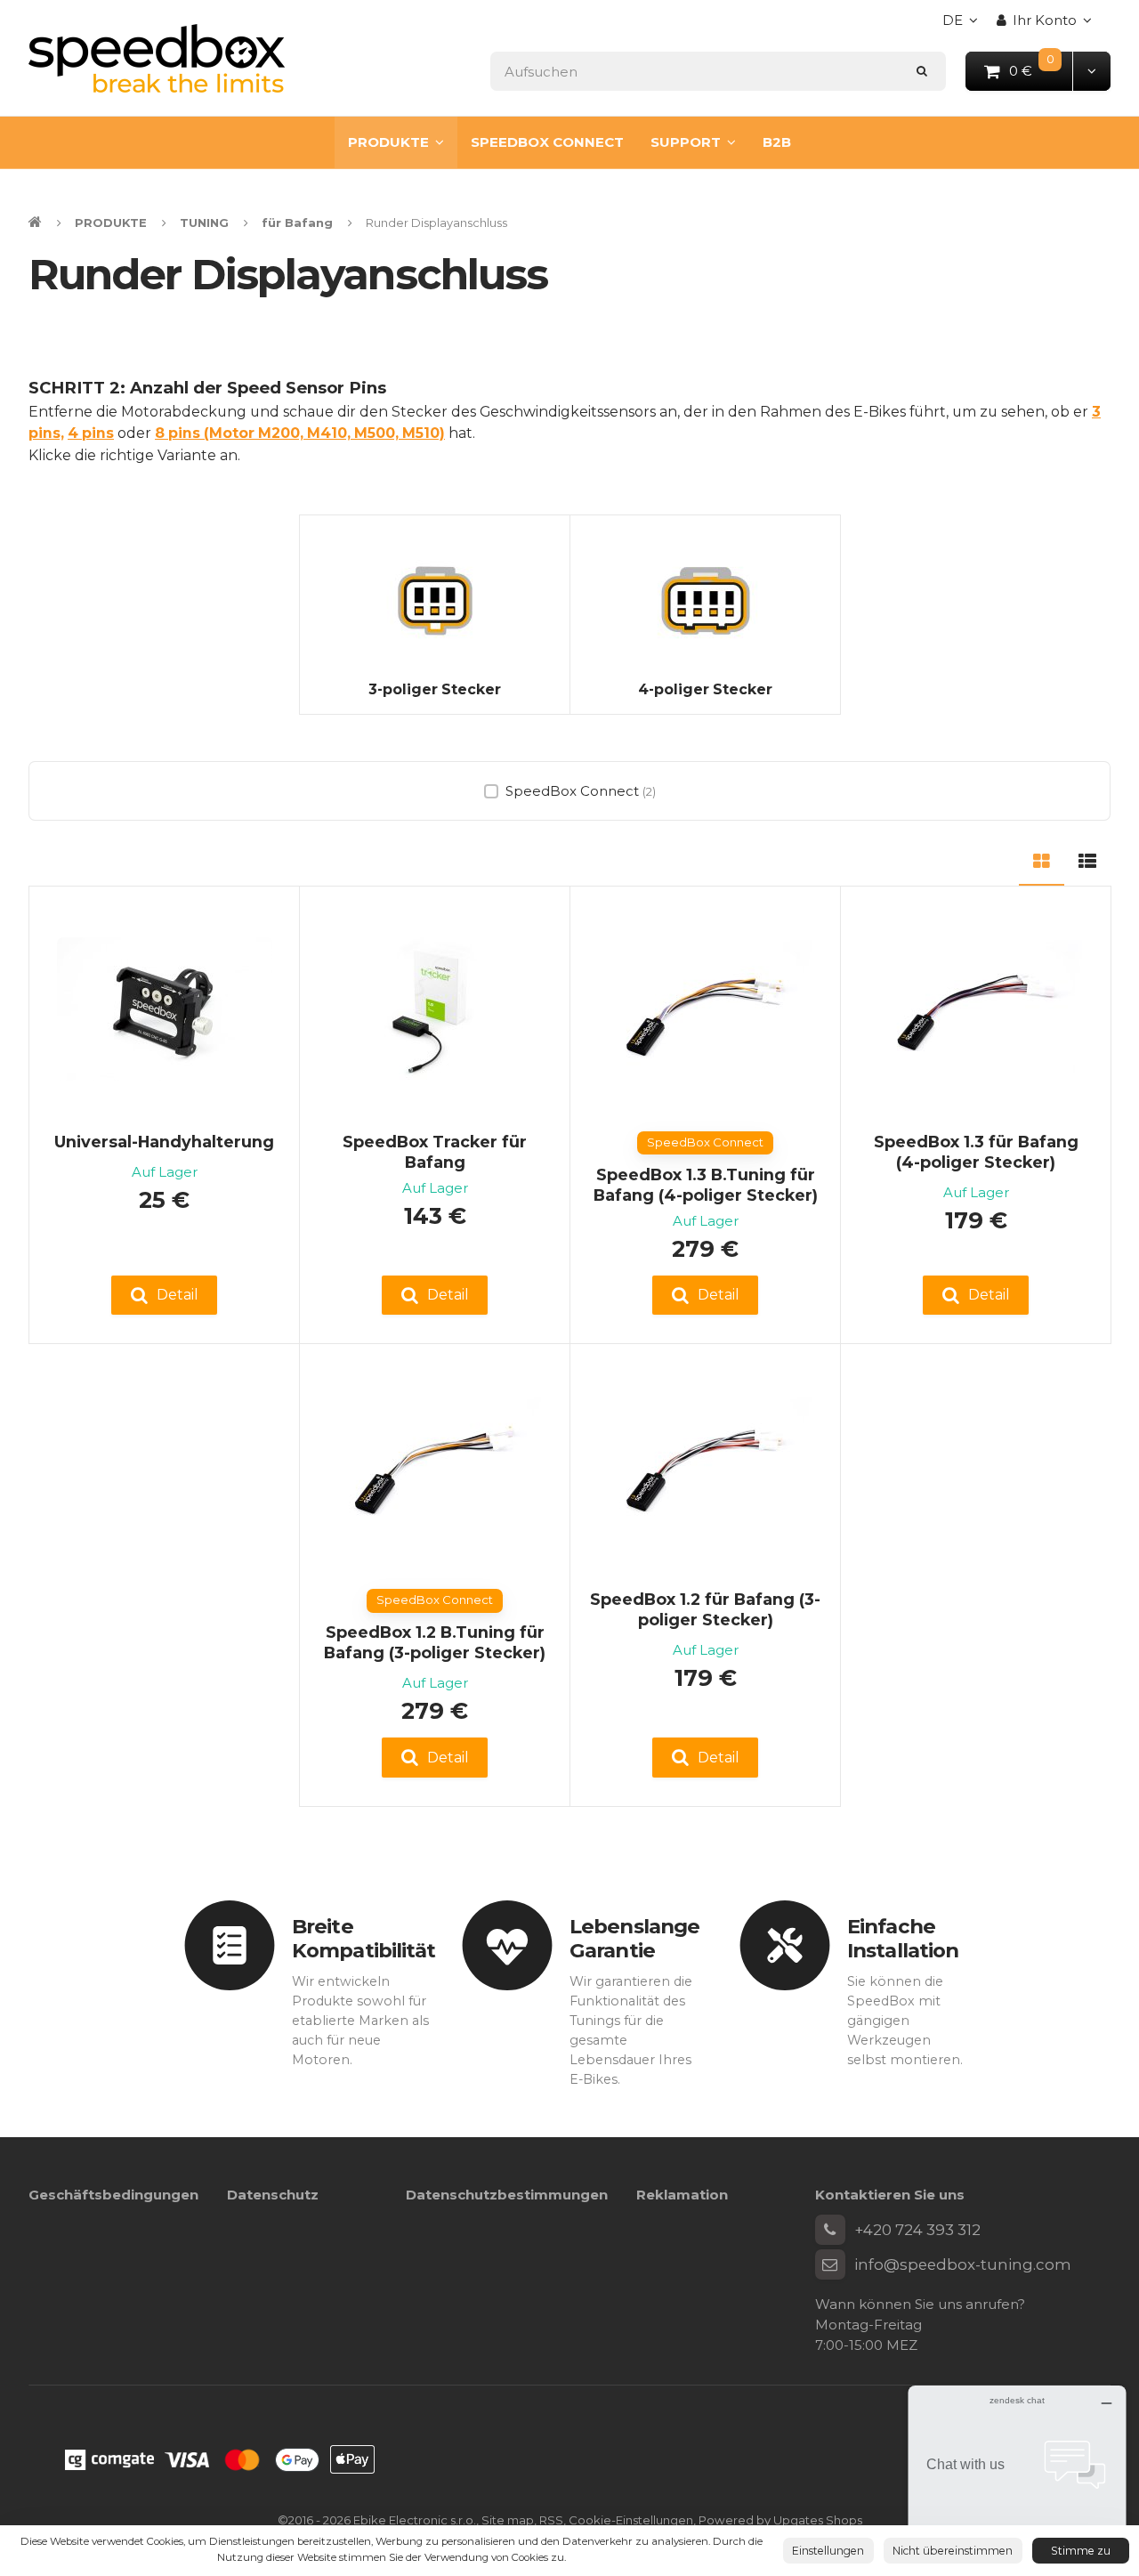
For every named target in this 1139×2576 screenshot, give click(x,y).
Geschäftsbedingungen (113, 2195)
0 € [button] (1042, 70)
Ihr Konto (1045, 20)
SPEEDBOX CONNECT (547, 142)
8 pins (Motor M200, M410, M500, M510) (300, 433)
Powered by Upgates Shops (780, 2520)
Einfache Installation (903, 1938)
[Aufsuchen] (922, 71)
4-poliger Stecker (705, 689)
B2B (777, 142)
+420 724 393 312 (917, 2230)
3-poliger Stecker (435, 689)
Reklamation (682, 2195)
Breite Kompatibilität (364, 1938)
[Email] (830, 2264)
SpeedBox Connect (581, 791)
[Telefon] (830, 2230)
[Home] (157, 58)
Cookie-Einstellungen (631, 2520)
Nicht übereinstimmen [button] (953, 2551)
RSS (551, 2520)
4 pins (91, 433)
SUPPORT (686, 142)
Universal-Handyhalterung (164, 1142)
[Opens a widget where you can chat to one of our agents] (1017, 2474)
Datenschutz (273, 2195)
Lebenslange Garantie (634, 1938)
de (965, 25)
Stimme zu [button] (1081, 2551)
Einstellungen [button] (828, 2551)
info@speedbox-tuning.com (963, 2264)
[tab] (1042, 859)
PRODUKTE (388, 142)
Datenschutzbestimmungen (507, 2195)
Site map (508, 2520)
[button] (1091, 71)
